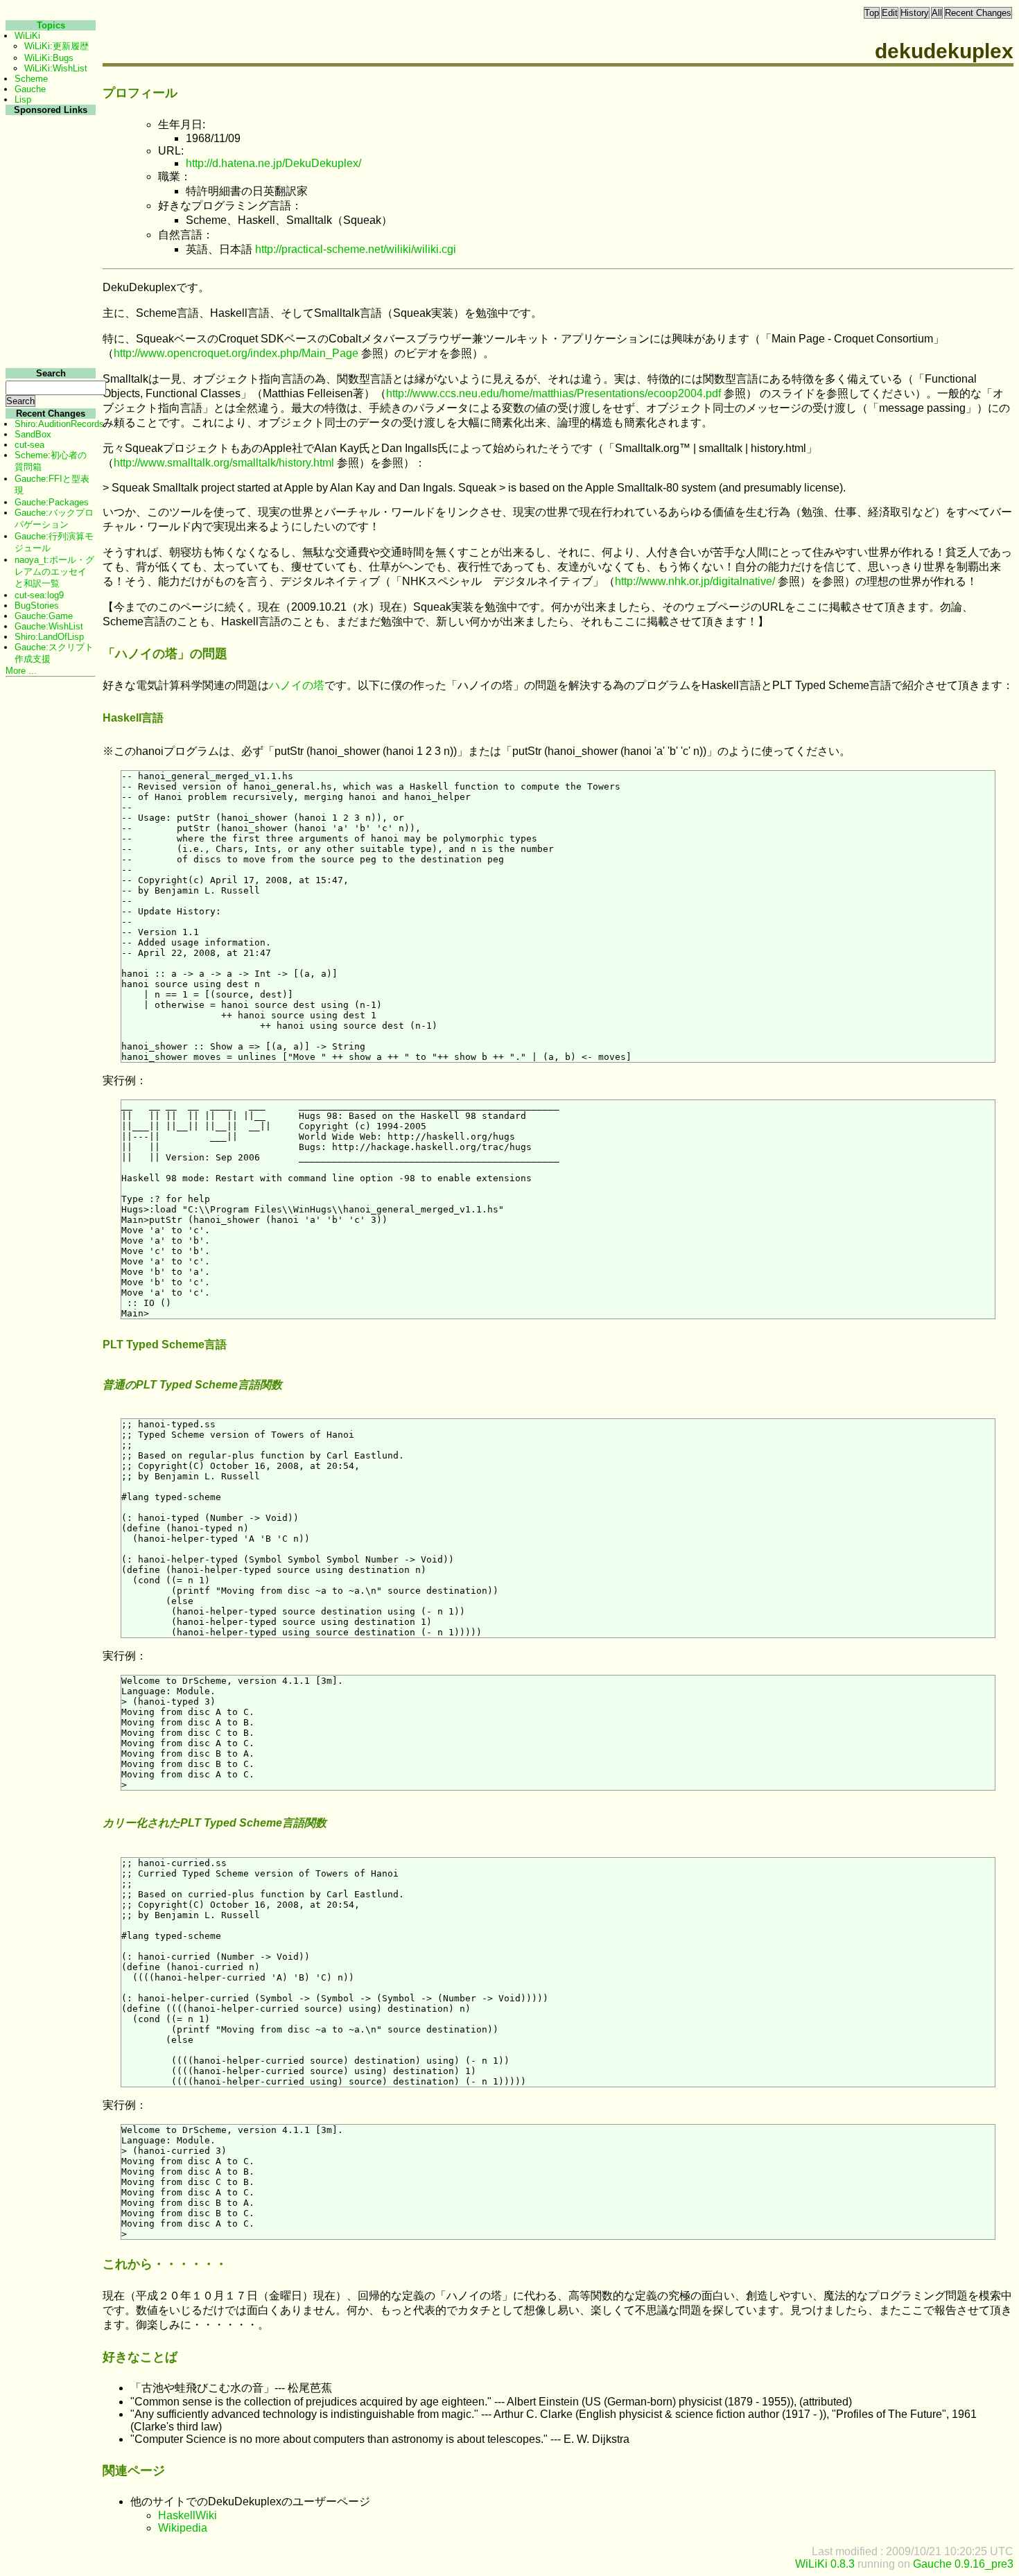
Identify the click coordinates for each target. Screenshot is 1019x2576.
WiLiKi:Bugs (49, 58)
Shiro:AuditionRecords (59, 424)
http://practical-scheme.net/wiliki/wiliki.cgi (356, 249)
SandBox (33, 434)
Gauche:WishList (49, 626)
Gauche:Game (44, 616)
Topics (51, 25)
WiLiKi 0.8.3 (825, 2564)
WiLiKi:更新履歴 (56, 46)
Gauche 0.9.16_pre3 (963, 2564)
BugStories (37, 606)
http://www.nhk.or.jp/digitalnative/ (695, 581)
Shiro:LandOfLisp (49, 637)
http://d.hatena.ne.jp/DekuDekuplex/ (273, 163)
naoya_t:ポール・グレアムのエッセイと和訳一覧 (54, 572)
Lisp (23, 99)
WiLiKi (27, 36)
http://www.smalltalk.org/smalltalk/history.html (224, 463)
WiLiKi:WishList (56, 68)
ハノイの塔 (297, 685)
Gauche (30, 89)
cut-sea (29, 445)
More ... (21, 671)
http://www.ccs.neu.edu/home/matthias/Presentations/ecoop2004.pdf (554, 393)
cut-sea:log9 (39, 595)
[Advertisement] (49, 325)
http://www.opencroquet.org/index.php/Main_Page (236, 353)
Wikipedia (183, 2528)
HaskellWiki (188, 2515)
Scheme (31, 79)
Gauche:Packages (52, 502)
